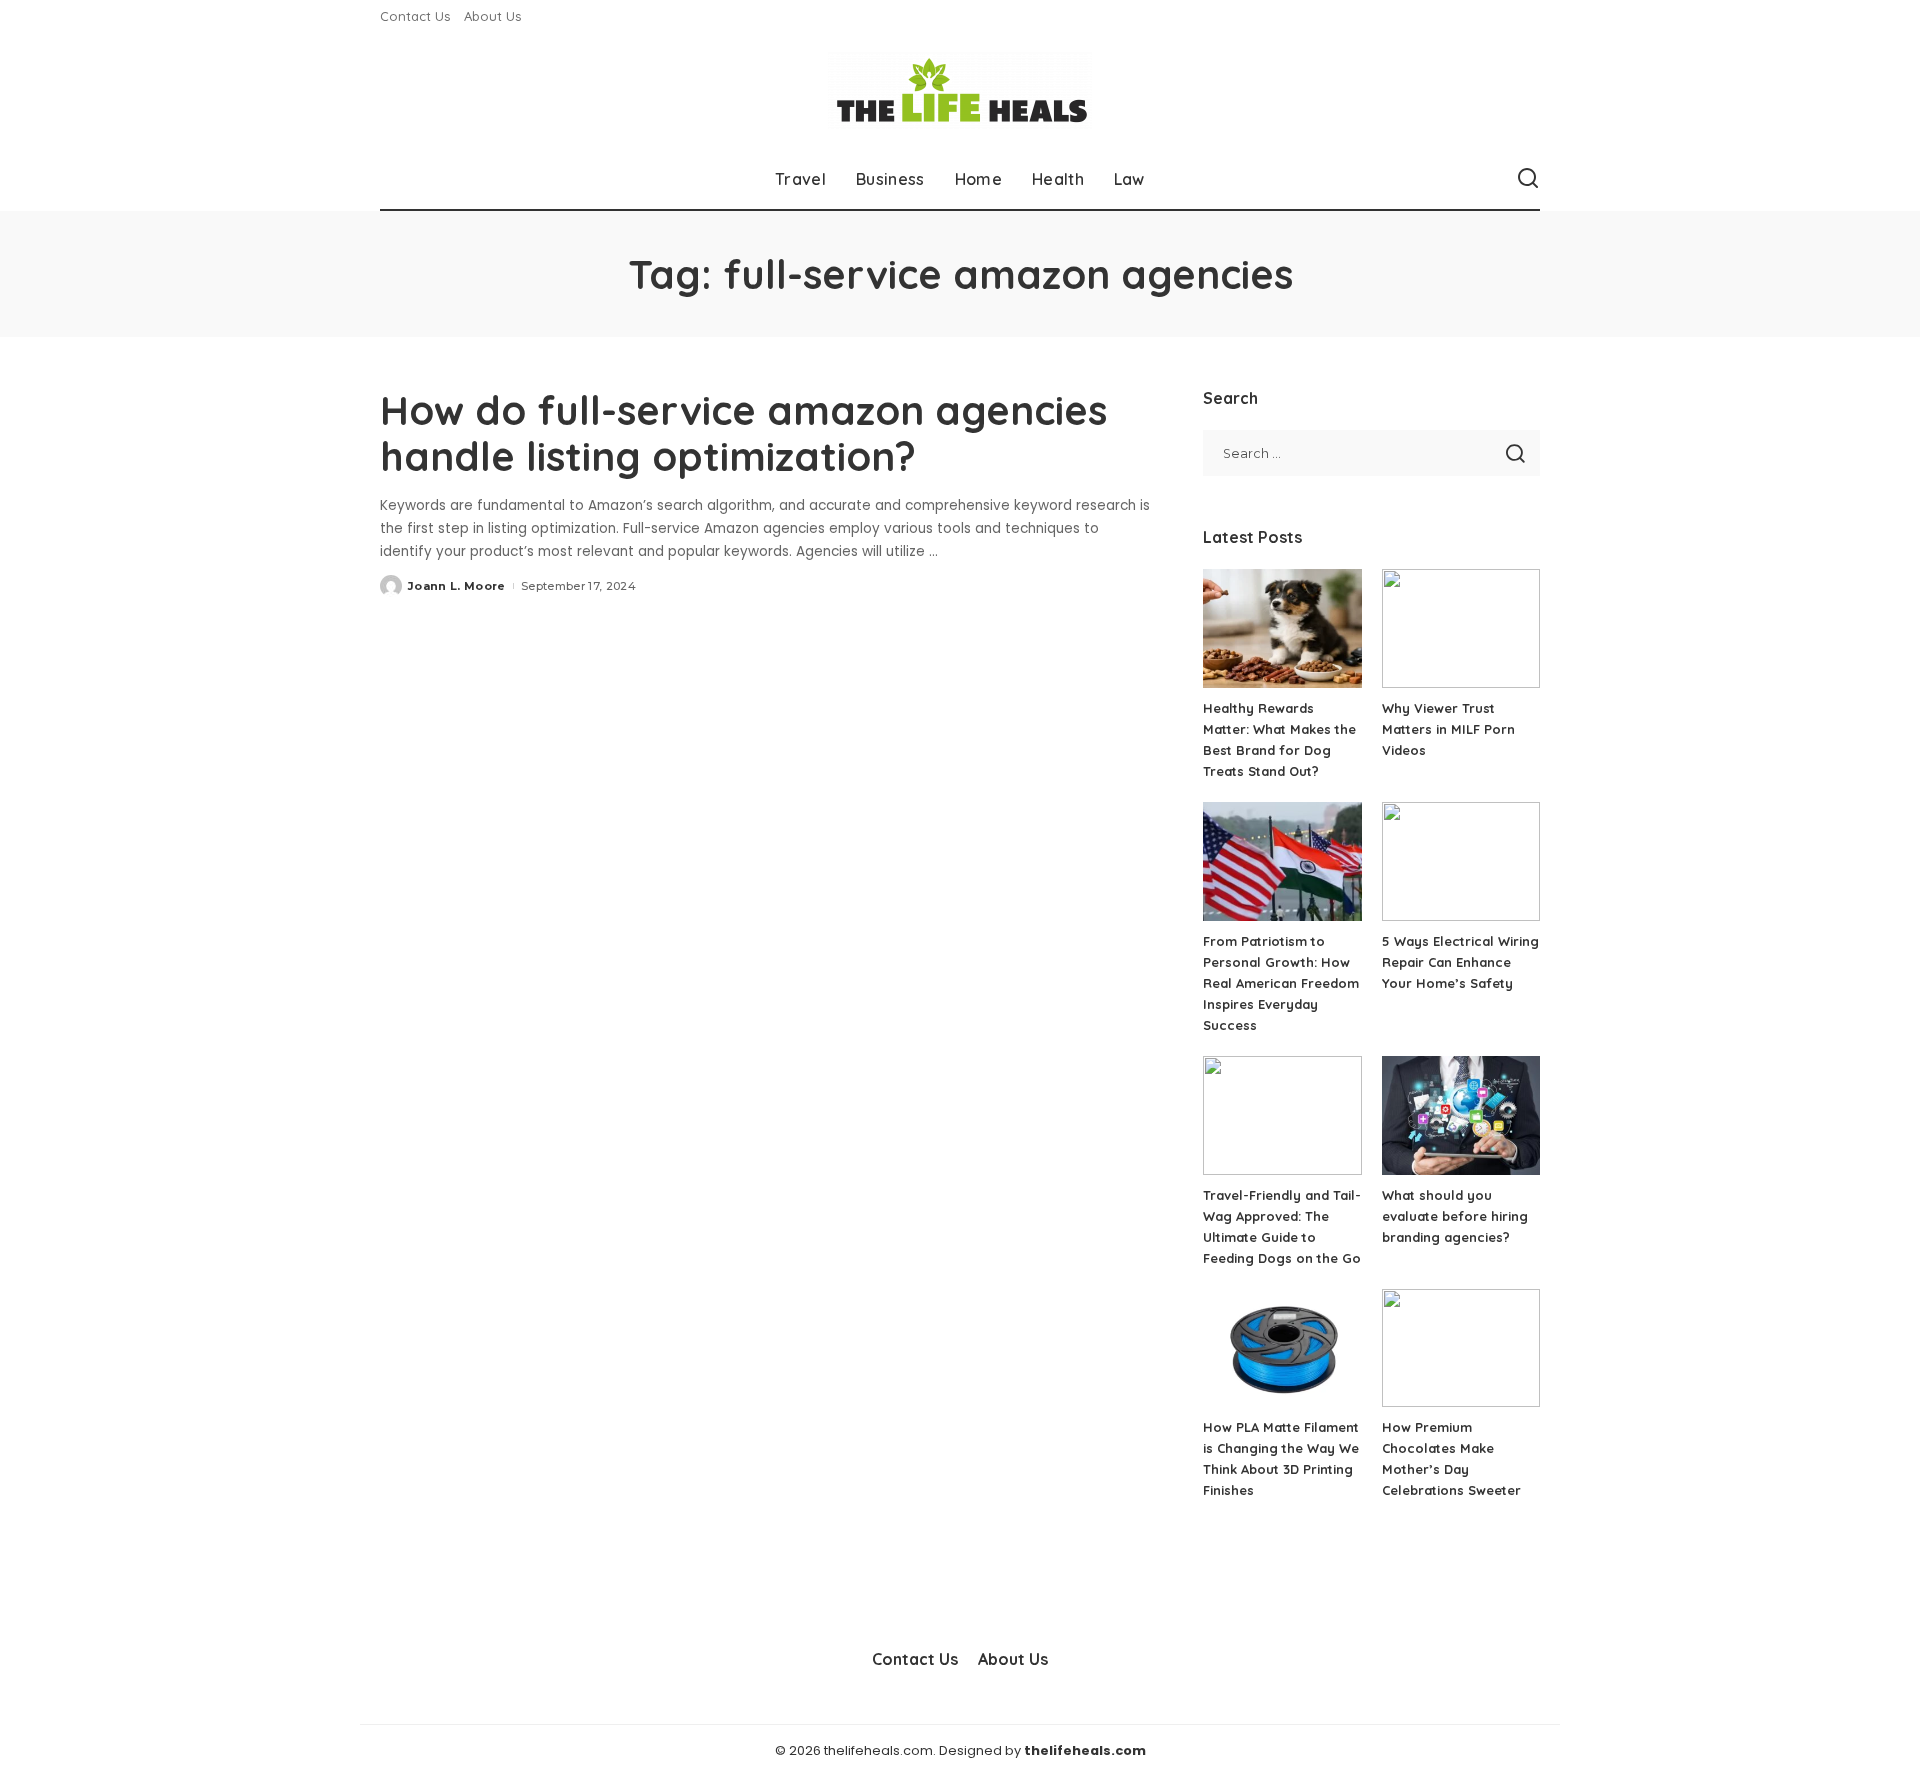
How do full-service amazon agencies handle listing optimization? (743, 433)
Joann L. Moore (457, 586)
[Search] (1528, 179)
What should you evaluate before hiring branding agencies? (1455, 1216)
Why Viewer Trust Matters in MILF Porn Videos (1448, 729)
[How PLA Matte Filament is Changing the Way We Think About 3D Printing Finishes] (1282, 1348)
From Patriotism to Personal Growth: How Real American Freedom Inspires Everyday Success (1281, 983)
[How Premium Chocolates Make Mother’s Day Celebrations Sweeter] (1461, 1348)
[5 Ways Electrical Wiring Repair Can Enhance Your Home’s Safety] (1461, 861)
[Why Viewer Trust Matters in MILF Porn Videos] (1461, 628)
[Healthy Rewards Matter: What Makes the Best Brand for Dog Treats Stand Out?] (1282, 628)
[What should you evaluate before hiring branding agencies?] (1461, 1115)
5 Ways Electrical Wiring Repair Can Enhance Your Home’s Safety (1460, 962)
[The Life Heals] (960, 90)
